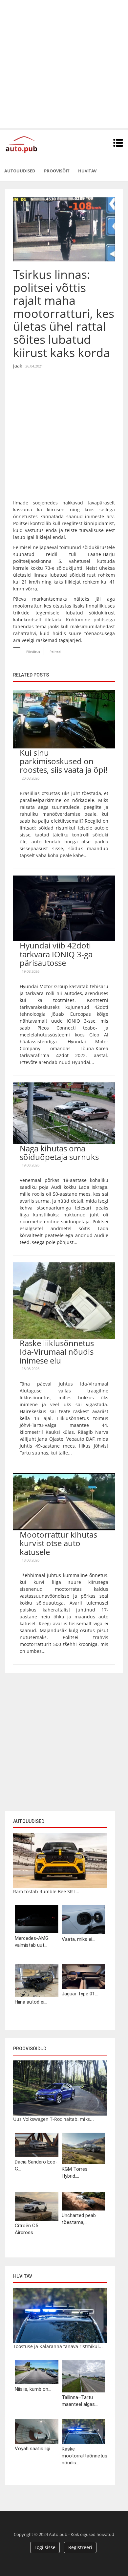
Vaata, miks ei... (78, 1939)
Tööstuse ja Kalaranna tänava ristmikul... (58, 2346)
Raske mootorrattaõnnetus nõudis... (84, 2456)
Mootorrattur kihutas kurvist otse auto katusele (58, 1543)
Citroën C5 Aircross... (26, 2229)
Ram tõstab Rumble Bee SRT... (46, 1891)
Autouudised (20, 171)
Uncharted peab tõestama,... (79, 2219)
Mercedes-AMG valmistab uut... (32, 1942)
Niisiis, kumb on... (33, 2389)
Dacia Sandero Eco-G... (36, 2165)
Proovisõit (57, 171)
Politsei (55, 652)
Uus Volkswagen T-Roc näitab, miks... (53, 2119)
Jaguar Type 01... (80, 1994)
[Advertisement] (64, 64)
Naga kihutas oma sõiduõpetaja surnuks (59, 1153)
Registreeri (80, 2547)
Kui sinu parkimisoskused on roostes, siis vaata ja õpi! (64, 761)
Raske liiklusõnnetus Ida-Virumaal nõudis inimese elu (57, 1352)
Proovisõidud (30, 2049)
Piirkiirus (33, 652)
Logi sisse (45, 2547)
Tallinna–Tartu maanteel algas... (80, 2401)
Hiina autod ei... (31, 2002)
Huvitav (87, 171)
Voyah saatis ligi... (34, 2449)
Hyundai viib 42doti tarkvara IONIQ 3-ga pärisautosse (56, 954)
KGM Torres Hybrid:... (75, 2173)
